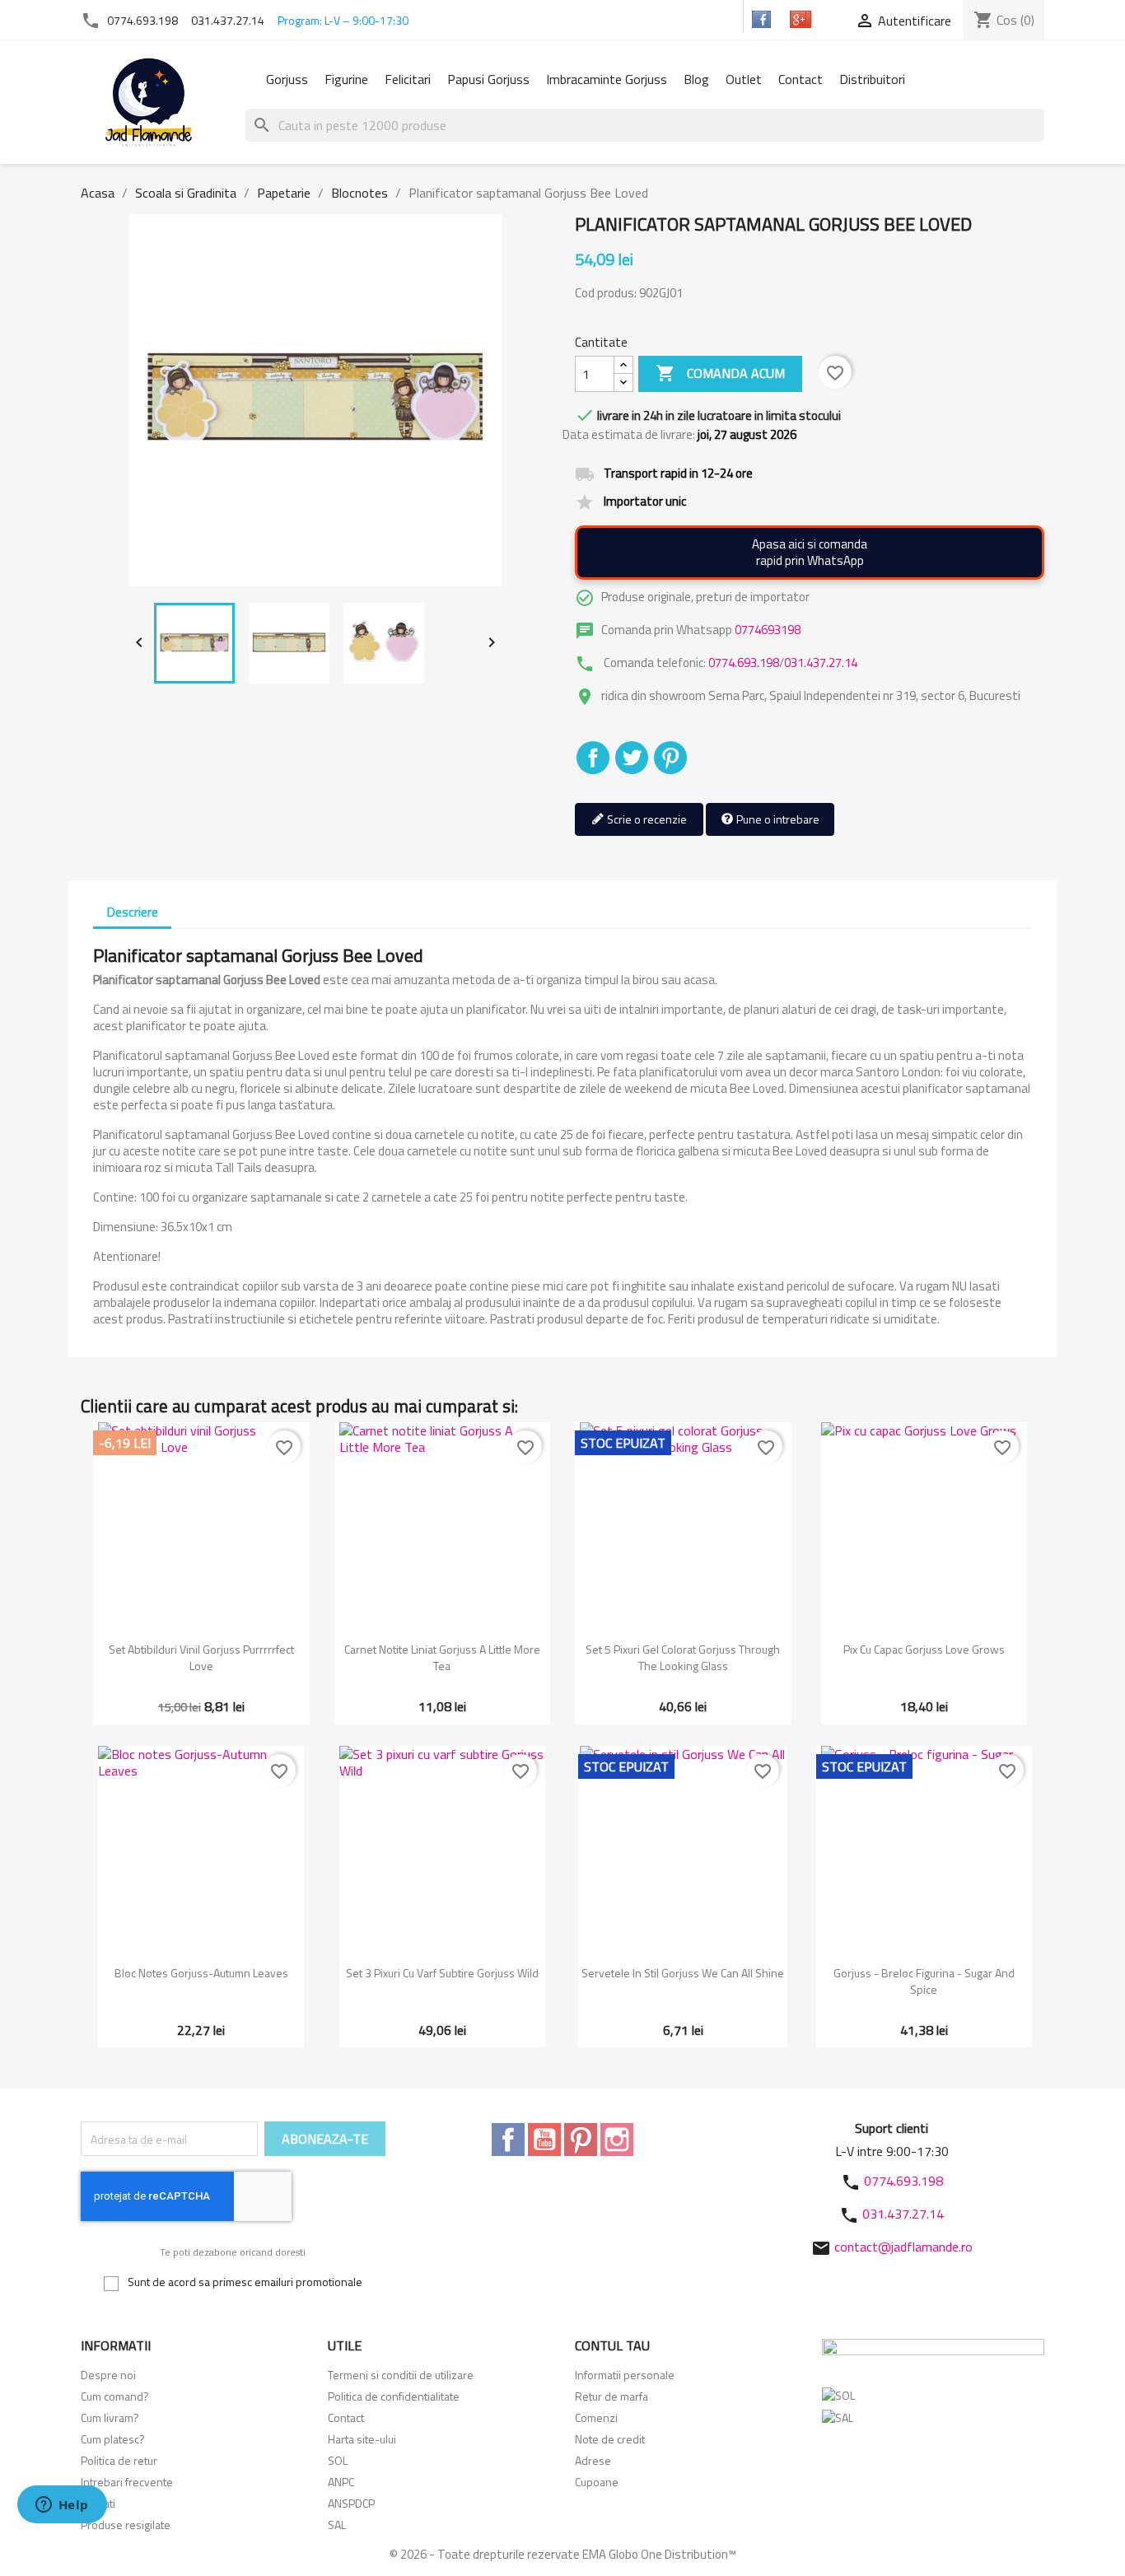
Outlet (744, 79)
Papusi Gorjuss (488, 79)
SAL (337, 2525)
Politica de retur (119, 2460)
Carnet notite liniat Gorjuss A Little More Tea (442, 1657)
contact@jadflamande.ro (903, 2247)
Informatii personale (625, 2375)
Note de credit (610, 2439)
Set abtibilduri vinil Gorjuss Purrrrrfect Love (201, 1657)
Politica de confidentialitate (394, 2396)
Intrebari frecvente (127, 2482)
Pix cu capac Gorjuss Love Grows (924, 1649)
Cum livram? (110, 2417)
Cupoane (597, 2482)
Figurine (346, 79)
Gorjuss (287, 79)
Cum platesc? (113, 2439)
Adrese (593, 2460)
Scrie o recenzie (646, 819)
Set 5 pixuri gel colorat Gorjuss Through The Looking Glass (683, 1657)
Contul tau (612, 2345)
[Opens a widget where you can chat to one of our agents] (62, 2506)
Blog (696, 79)
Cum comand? (115, 2396)
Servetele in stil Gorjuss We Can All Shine (683, 1973)
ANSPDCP (351, 2503)
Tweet (632, 758)
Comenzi (596, 2417)
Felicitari (408, 79)
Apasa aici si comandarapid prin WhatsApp (810, 552)
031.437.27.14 (228, 20)
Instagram (617, 2140)
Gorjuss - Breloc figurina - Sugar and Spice (924, 1981)
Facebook (508, 2140)
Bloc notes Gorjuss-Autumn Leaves (201, 1973)
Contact (801, 79)
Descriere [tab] (132, 912)
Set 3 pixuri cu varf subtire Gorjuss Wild (442, 1973)
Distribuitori (872, 79)
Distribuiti (593, 758)
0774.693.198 (142, 20)
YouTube (544, 2140)
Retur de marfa (612, 2396)
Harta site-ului (362, 2439)
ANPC (341, 2482)
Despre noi (108, 2375)
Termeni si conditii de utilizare (401, 2375)
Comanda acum (720, 373)
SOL (338, 2460)
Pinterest (670, 758)
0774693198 (768, 630)
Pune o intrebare (777, 819)
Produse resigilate (126, 2525)
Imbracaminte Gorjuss (607, 79)
